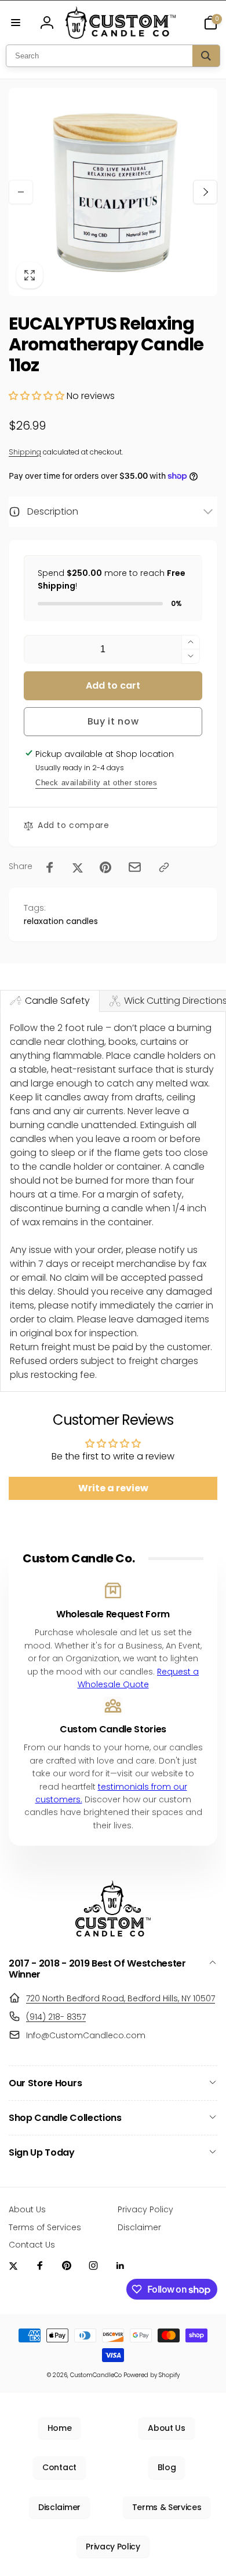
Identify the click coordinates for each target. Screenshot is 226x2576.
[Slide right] (205, 192)
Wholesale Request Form (113, 1615)
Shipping (25, 452)
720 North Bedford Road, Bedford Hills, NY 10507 (121, 1998)
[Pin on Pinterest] (105, 867)
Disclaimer (59, 2507)
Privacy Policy (113, 2547)
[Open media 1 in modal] (113, 192)
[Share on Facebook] (50, 867)
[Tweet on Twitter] (78, 867)
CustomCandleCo (96, 2375)
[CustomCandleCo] (113, 1933)
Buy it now (113, 721)
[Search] (206, 56)
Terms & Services (167, 2507)
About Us (166, 2428)
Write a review (113, 1488)
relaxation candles (61, 921)
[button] (16, 23)
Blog (167, 2467)
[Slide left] (21, 192)
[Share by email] (135, 867)
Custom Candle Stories (113, 1730)
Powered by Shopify (152, 2375)
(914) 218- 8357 (56, 2017)
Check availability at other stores (96, 783)
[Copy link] (164, 867)
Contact (59, 2467)
